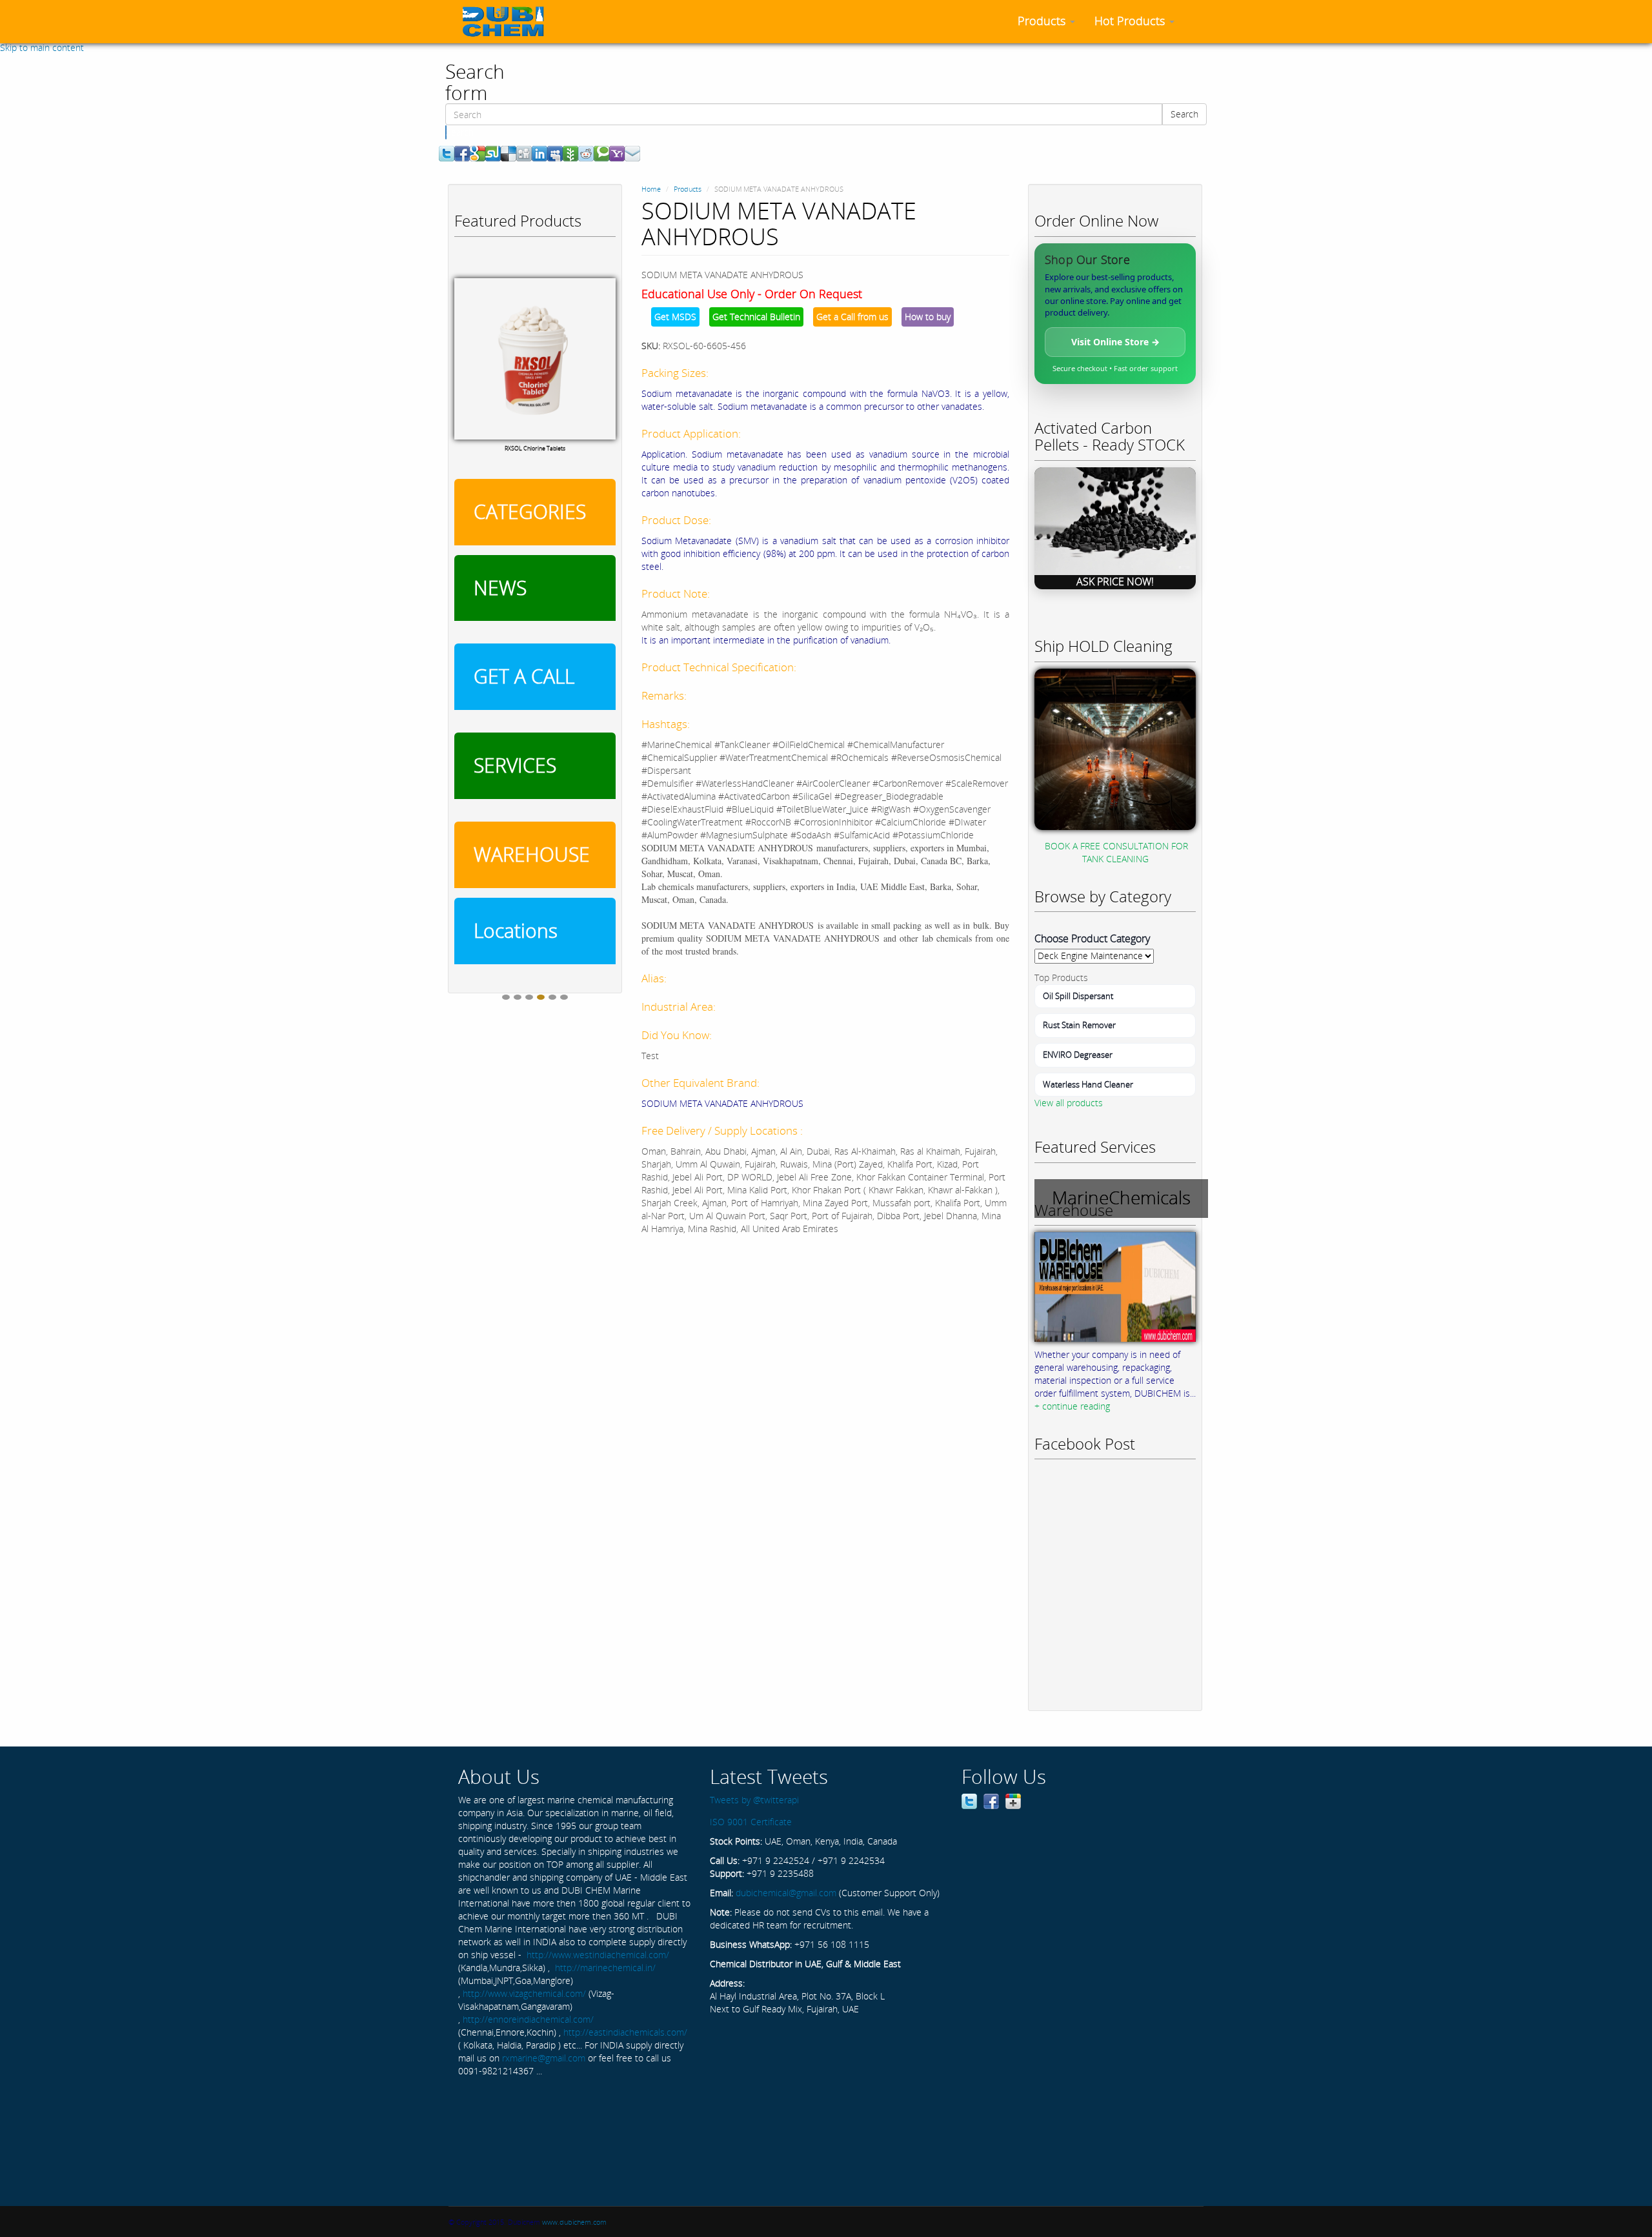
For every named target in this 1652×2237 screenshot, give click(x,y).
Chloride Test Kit (535, 422)
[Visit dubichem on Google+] (1013, 1800)
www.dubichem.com (574, 2222)
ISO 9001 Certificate (751, 1822)
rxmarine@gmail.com (544, 2058)
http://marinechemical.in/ (605, 1968)
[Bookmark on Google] (478, 153)
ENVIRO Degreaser (1078, 1055)
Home (651, 189)
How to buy (928, 317)
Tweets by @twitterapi (754, 1800)
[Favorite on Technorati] (601, 153)
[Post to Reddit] (586, 153)
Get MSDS (675, 317)
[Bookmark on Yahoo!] (617, 153)
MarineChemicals (1121, 1197)
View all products (1069, 1103)
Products (1043, 21)
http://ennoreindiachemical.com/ (528, 2019)
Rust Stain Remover (1079, 1025)
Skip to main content (42, 47)
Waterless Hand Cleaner (1088, 1084)
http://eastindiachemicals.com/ (625, 2032)
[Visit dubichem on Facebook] (991, 1800)
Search (1184, 114)
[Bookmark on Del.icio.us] (509, 153)
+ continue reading (1072, 1406)
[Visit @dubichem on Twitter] (969, 1800)
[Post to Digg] (524, 153)
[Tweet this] (447, 153)
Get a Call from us (852, 317)
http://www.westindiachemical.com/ (598, 1955)
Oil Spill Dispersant (1078, 996)
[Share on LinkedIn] (539, 153)
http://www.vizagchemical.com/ (524, 1993)
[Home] (508, 21)
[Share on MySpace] (555, 153)
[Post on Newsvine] (570, 153)
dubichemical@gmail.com (786, 1893)
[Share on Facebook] (462, 153)
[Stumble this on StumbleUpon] (493, 153)
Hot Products (1131, 21)
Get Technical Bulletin (756, 317)
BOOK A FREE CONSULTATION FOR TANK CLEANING (1116, 852)
